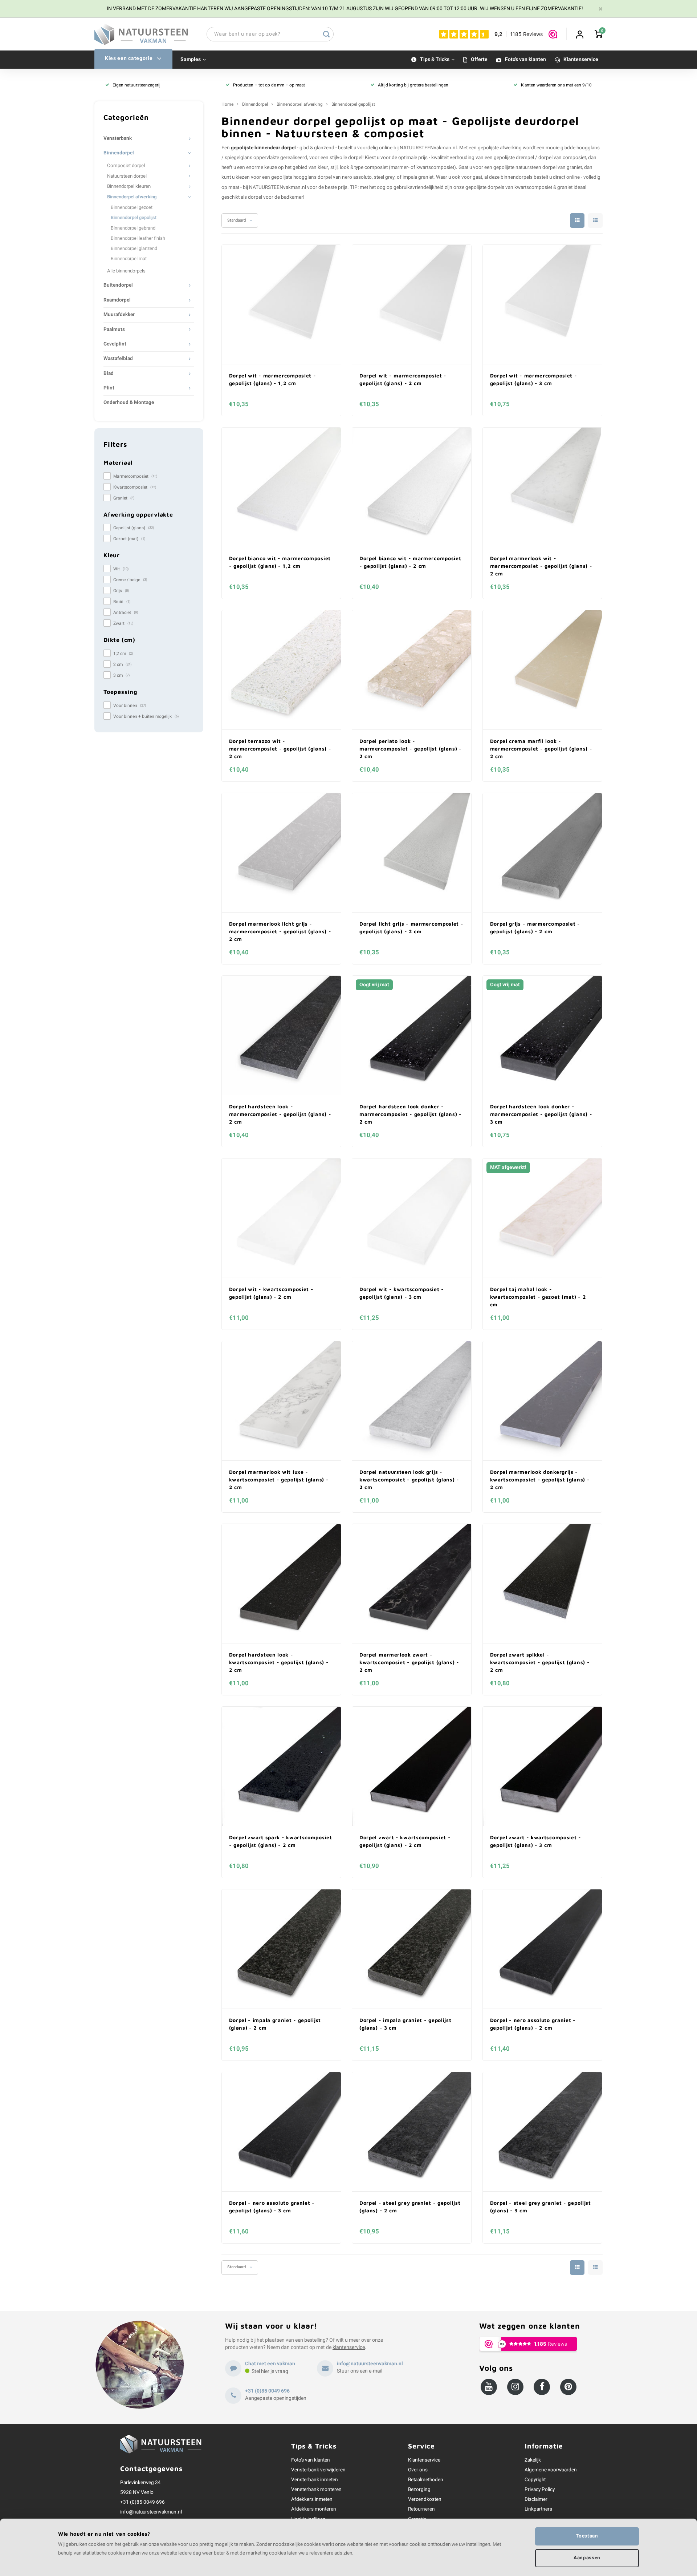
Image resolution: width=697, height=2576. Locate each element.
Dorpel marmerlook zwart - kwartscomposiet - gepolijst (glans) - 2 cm (409, 1662)
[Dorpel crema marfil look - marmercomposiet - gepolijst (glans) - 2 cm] (542, 670)
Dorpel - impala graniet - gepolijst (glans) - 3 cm (405, 2024)
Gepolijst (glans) (134, 528)
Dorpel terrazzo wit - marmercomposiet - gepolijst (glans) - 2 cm (280, 749)
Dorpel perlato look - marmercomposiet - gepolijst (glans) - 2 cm (411, 749)
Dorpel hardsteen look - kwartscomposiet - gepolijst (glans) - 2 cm (279, 1662)
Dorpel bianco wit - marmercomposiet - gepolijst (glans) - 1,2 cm (280, 562)
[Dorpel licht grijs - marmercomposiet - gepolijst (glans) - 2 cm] (412, 853)
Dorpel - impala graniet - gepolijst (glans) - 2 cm (275, 2024)
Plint (109, 388)
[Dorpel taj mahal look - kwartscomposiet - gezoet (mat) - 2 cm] (542, 1218)
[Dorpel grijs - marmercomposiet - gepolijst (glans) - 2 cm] (542, 853)
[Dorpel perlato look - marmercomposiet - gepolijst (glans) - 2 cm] (412, 670)
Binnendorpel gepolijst (134, 218)
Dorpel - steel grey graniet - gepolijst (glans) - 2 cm (410, 2207)
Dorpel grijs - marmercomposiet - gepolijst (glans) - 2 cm (535, 927)
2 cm (122, 664)
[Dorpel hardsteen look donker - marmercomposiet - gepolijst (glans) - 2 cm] (412, 1036)
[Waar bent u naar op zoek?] (326, 34)
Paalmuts (114, 329)
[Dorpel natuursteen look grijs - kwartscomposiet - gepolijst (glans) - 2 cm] (412, 1401)
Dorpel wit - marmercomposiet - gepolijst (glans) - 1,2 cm (273, 379)
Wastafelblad (118, 359)
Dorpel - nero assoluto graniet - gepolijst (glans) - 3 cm (272, 2207)
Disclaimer (536, 2499)
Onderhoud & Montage (129, 403)
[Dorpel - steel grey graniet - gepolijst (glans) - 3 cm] (542, 2132)
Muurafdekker (119, 315)
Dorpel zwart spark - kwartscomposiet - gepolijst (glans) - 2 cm (281, 1841)
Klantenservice (581, 60)
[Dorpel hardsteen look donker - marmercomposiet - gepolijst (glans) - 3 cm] (542, 1036)
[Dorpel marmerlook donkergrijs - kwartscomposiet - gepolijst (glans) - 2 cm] (542, 1401)
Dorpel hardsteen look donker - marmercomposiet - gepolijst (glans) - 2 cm (411, 1114)
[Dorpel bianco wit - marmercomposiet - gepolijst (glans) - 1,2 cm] (281, 487)
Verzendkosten (425, 2499)
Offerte (479, 60)
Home (227, 104)
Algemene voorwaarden (551, 2470)
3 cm (121, 675)
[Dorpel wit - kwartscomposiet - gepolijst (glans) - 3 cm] (412, 1218)
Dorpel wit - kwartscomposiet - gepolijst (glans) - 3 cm (402, 1293)
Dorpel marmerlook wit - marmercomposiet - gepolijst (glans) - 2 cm (541, 566)
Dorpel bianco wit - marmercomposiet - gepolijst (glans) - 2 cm (410, 562)
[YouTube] (489, 2387)
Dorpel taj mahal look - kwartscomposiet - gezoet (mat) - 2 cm (538, 1297)
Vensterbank (118, 138)
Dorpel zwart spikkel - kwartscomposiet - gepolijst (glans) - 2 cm (540, 1662)
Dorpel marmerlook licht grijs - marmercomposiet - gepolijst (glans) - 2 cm (280, 931)
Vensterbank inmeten (315, 2480)
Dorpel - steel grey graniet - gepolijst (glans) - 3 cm (541, 2207)
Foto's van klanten (525, 60)
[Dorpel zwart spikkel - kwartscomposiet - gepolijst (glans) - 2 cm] (542, 1584)
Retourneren (421, 2509)
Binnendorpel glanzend (134, 248)
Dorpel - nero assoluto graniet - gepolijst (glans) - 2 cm (533, 2024)
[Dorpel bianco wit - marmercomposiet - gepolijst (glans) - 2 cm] (412, 487)
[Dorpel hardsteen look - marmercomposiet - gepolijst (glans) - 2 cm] (281, 1036)
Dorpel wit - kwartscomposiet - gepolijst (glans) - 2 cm (271, 1293)
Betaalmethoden (426, 2480)
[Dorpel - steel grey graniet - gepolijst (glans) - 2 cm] (412, 2132)
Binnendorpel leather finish (138, 238)
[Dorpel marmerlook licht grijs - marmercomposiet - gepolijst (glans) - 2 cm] (281, 853)
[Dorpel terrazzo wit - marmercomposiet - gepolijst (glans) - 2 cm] (281, 670)
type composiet (371, 167)
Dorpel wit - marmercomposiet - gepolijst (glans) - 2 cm (403, 379)
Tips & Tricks (435, 60)
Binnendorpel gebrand (133, 228)
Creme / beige (130, 580)
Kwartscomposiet (135, 487)
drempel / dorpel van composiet (551, 158)
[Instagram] (515, 2387)
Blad (109, 373)
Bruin (122, 602)
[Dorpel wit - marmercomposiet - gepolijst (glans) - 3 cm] (542, 305)
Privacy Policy (540, 2490)
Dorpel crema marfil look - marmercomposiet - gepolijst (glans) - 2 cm (541, 749)
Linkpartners (538, 2509)
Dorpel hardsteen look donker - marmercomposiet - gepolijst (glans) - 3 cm (541, 1114)
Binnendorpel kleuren (129, 186)
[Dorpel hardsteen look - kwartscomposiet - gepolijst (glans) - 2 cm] (281, 1584)
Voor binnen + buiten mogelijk (146, 716)
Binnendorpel (119, 153)
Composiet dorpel (126, 166)
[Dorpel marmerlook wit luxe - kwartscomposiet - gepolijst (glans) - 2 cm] (281, 1401)
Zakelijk (533, 2460)
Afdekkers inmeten (312, 2499)
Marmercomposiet (135, 476)
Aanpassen (587, 2558)
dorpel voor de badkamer (276, 197)
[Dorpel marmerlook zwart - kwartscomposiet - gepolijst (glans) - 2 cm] (412, 1584)
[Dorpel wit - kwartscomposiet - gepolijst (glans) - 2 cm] (281, 1218)
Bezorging (419, 2490)
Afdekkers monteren (314, 2509)
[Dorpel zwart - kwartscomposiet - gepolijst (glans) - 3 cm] (542, 1766)
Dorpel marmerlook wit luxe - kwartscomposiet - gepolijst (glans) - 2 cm (279, 1479)
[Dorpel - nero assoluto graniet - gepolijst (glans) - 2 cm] (542, 1949)
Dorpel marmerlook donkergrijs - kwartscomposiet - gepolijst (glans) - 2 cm (540, 1479)
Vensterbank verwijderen (318, 2470)
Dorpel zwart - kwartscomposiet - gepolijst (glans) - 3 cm (536, 1841)
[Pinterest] (568, 2387)
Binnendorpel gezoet (132, 207)
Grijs (121, 591)
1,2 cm (123, 654)
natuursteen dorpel (536, 167)
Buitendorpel (118, 285)
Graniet (124, 498)
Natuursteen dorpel (127, 176)
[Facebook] (542, 2387)
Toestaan (587, 2536)
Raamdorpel (117, 300)
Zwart (123, 623)
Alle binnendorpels (126, 271)
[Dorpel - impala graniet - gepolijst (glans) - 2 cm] (281, 1949)
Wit (121, 569)
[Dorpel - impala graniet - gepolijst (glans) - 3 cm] (412, 1949)
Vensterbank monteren (316, 2490)
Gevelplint (115, 344)
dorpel (355, 158)
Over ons (418, 2470)
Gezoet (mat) (129, 539)
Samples (191, 60)
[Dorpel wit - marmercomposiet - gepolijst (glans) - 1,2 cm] (281, 305)
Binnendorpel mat (129, 259)
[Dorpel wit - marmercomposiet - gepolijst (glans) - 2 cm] (412, 305)
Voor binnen (130, 705)
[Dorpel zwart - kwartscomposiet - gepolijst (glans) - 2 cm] (412, 1766)
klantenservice (349, 2347)
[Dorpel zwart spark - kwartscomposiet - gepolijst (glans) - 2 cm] (281, 1766)
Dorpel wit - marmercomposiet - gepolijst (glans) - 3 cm (534, 379)
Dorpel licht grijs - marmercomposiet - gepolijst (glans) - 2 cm (411, 927)
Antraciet (126, 612)
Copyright (535, 2480)
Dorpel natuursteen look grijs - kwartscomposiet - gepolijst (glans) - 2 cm (409, 1479)
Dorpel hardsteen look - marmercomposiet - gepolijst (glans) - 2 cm (280, 1114)
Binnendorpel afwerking (132, 197)
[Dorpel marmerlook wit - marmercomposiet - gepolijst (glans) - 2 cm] (542, 487)
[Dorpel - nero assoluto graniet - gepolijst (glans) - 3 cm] (281, 2132)
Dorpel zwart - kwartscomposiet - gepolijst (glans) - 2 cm (405, 1841)
